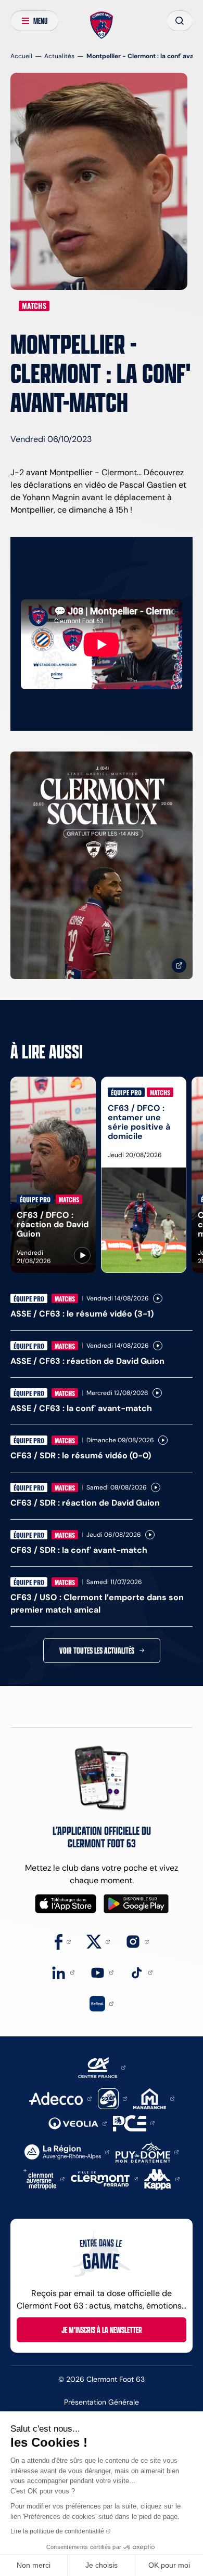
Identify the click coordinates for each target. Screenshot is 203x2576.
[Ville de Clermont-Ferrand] (104, 2178)
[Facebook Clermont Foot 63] (63, 1941)
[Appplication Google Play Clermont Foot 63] (136, 1904)
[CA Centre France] (102, 2067)
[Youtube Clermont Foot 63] (102, 1972)
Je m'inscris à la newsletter (102, 2330)
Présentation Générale (102, 2402)
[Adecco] (60, 2098)
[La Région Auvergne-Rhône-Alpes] (67, 2151)
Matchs (34, 306)
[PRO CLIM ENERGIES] (134, 2122)
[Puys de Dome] (147, 2151)
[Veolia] (78, 2123)
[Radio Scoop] (112, 2098)
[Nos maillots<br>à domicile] (102, 865)
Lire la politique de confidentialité (57, 2531)
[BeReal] (102, 2003)
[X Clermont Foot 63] (98, 1941)
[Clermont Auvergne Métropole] (44, 2178)
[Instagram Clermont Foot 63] (137, 1941)
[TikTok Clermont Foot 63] (141, 1972)
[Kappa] (162, 2178)
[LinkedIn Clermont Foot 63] (63, 1972)
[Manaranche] (154, 2098)
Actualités (59, 56)
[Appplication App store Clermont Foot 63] (66, 1904)
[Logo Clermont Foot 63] (102, 25)
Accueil (21, 56)
